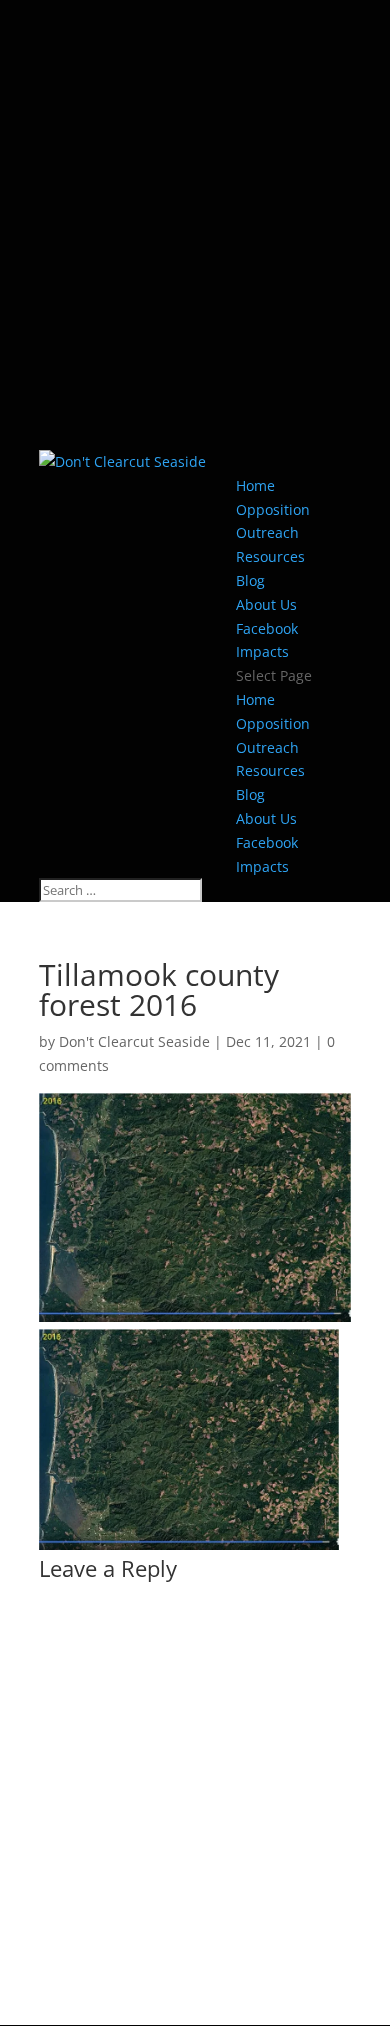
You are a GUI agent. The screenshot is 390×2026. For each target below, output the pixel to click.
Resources (270, 556)
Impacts (262, 651)
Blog (250, 580)
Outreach (267, 532)
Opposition (273, 509)
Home (255, 485)
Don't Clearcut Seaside (134, 1041)
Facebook (267, 628)
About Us (266, 604)
